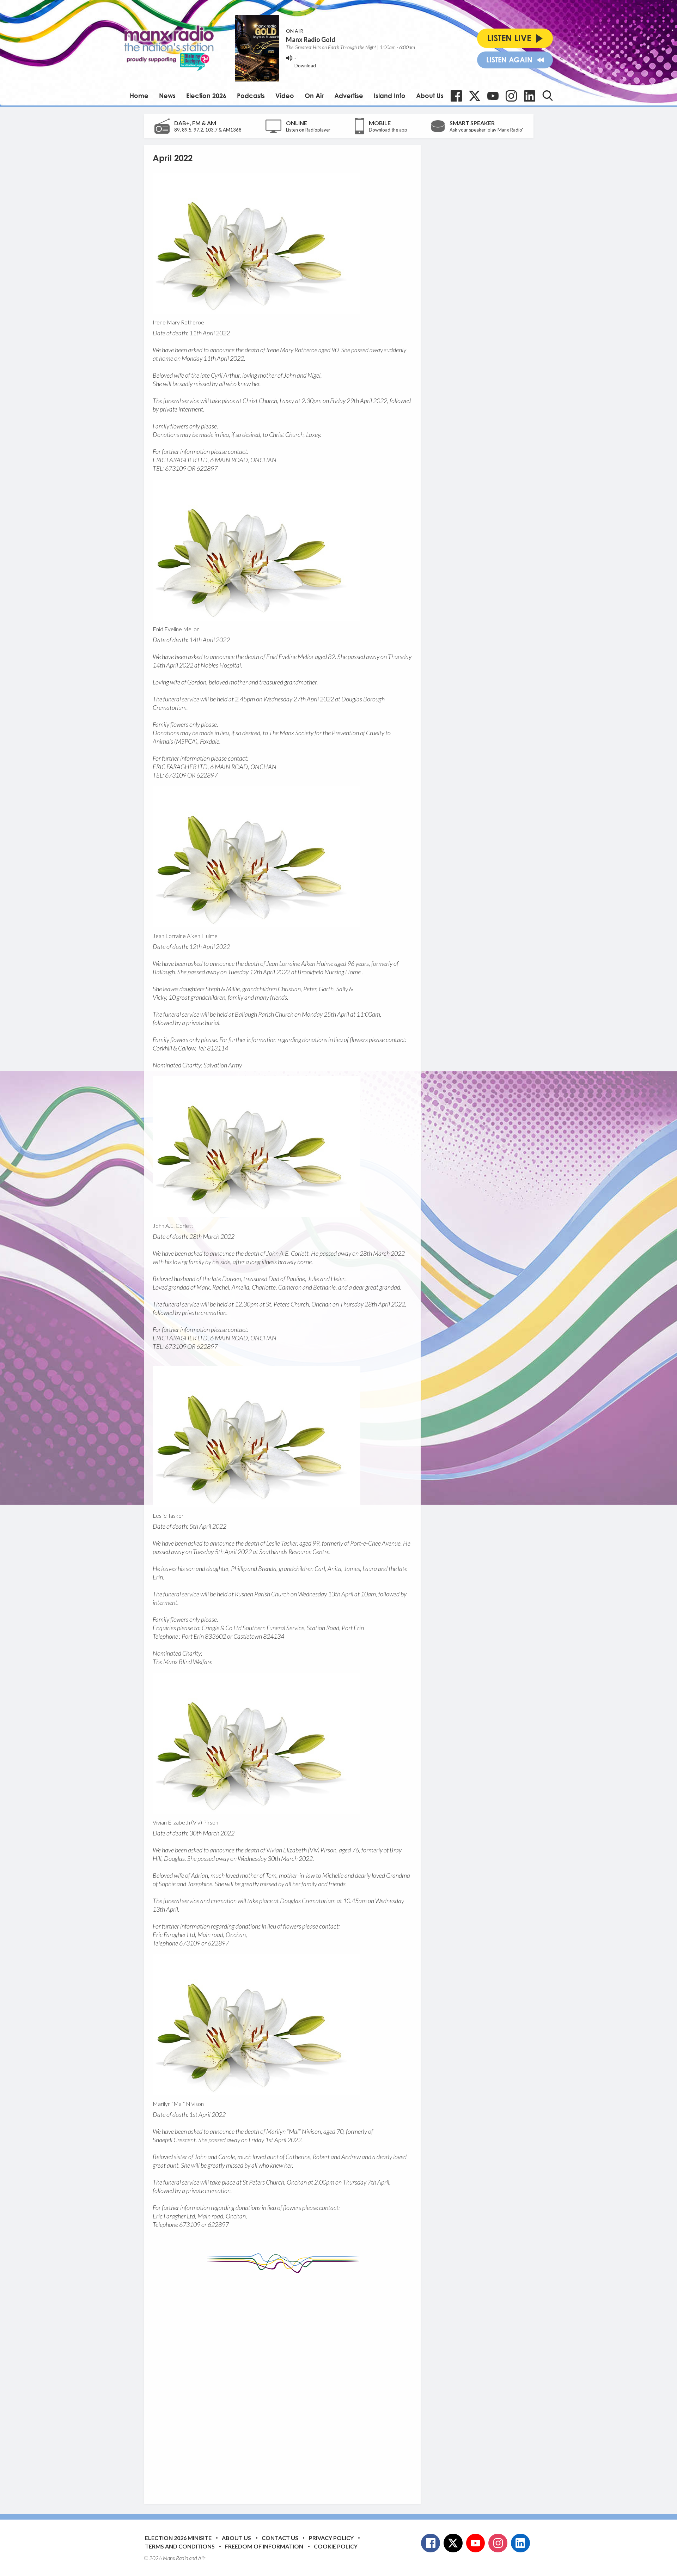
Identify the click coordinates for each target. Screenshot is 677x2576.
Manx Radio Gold (311, 39)
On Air (314, 96)
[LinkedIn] (530, 96)
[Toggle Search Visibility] (548, 96)
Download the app (388, 130)
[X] (475, 96)
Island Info (390, 96)
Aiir (202, 2558)
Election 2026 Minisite (178, 2538)
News (167, 96)
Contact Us (280, 2538)
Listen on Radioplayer (308, 130)
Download (305, 66)
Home (139, 96)
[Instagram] (511, 96)
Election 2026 (206, 96)
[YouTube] (493, 96)
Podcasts (251, 96)
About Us (430, 96)
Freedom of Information (264, 2546)
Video (285, 96)
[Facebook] (456, 96)
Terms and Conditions (180, 2546)
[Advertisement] (285, 2383)
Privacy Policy (331, 2538)
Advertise (349, 96)
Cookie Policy (336, 2546)
